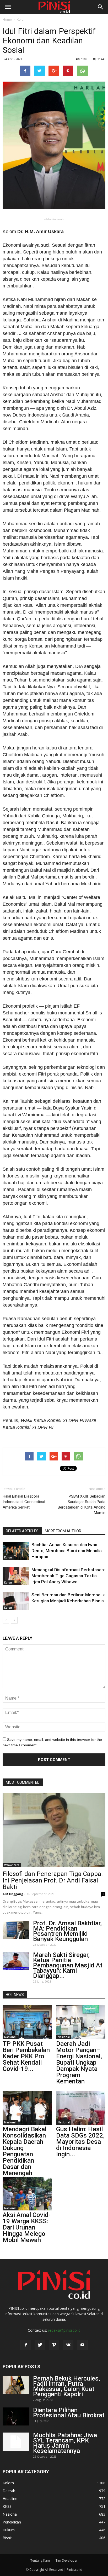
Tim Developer (67, 2560)
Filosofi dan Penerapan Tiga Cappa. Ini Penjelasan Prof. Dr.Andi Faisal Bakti (53, 1880)
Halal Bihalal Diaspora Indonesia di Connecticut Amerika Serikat (24, 1502)
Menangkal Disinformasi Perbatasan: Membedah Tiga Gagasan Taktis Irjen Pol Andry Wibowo (68, 1576)
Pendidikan (12, 2522)
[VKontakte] (68, 2345)
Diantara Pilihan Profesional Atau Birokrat (69, 2413)
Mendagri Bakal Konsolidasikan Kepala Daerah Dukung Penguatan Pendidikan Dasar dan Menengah (25, 2151)
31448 (101, 59)
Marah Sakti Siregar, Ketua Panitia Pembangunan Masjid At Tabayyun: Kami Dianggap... (68, 1965)
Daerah (9, 2491)
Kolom (22, 19)
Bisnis (8, 2538)
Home (7, 19)
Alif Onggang (13, 1894)
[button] (101, 7)
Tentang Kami (40, 2560)
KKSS (7, 2506)
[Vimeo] (54, 2345)
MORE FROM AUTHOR (63, 1531)
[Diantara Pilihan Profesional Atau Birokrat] (16, 2416)
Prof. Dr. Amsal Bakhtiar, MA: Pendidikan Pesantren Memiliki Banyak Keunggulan (67, 1931)
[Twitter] (40, 2345)
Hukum (9, 2530)
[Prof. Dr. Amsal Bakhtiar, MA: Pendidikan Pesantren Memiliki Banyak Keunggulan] (16, 1930)
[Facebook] (26, 2345)
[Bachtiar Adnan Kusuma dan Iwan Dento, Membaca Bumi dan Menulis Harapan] (16, 1551)
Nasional (10, 2037)
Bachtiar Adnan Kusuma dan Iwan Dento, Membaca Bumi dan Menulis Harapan (67, 1551)
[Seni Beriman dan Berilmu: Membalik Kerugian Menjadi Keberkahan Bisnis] (16, 1601)
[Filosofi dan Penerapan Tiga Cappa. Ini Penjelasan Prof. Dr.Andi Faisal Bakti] (54, 1830)
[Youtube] (82, 2345)
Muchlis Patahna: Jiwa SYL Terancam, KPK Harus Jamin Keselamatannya (65, 2443)
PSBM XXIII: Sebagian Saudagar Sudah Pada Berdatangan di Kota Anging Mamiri (82, 1504)
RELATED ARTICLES (22, 1531)
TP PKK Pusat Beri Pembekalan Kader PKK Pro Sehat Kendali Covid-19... (26, 2056)
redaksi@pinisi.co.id (64, 2330)
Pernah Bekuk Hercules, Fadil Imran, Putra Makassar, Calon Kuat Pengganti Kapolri (67, 2386)
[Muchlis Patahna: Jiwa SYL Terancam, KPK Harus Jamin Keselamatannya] (16, 2442)
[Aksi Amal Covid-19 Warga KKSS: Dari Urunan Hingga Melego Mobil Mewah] (27, 2194)
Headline (10, 2499)
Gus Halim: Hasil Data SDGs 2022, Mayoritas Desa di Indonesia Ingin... (80, 2142)
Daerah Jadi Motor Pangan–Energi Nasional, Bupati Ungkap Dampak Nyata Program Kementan (79, 2063)
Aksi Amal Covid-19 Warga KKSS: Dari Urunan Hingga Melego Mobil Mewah (27, 2227)
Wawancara (12, 1865)
